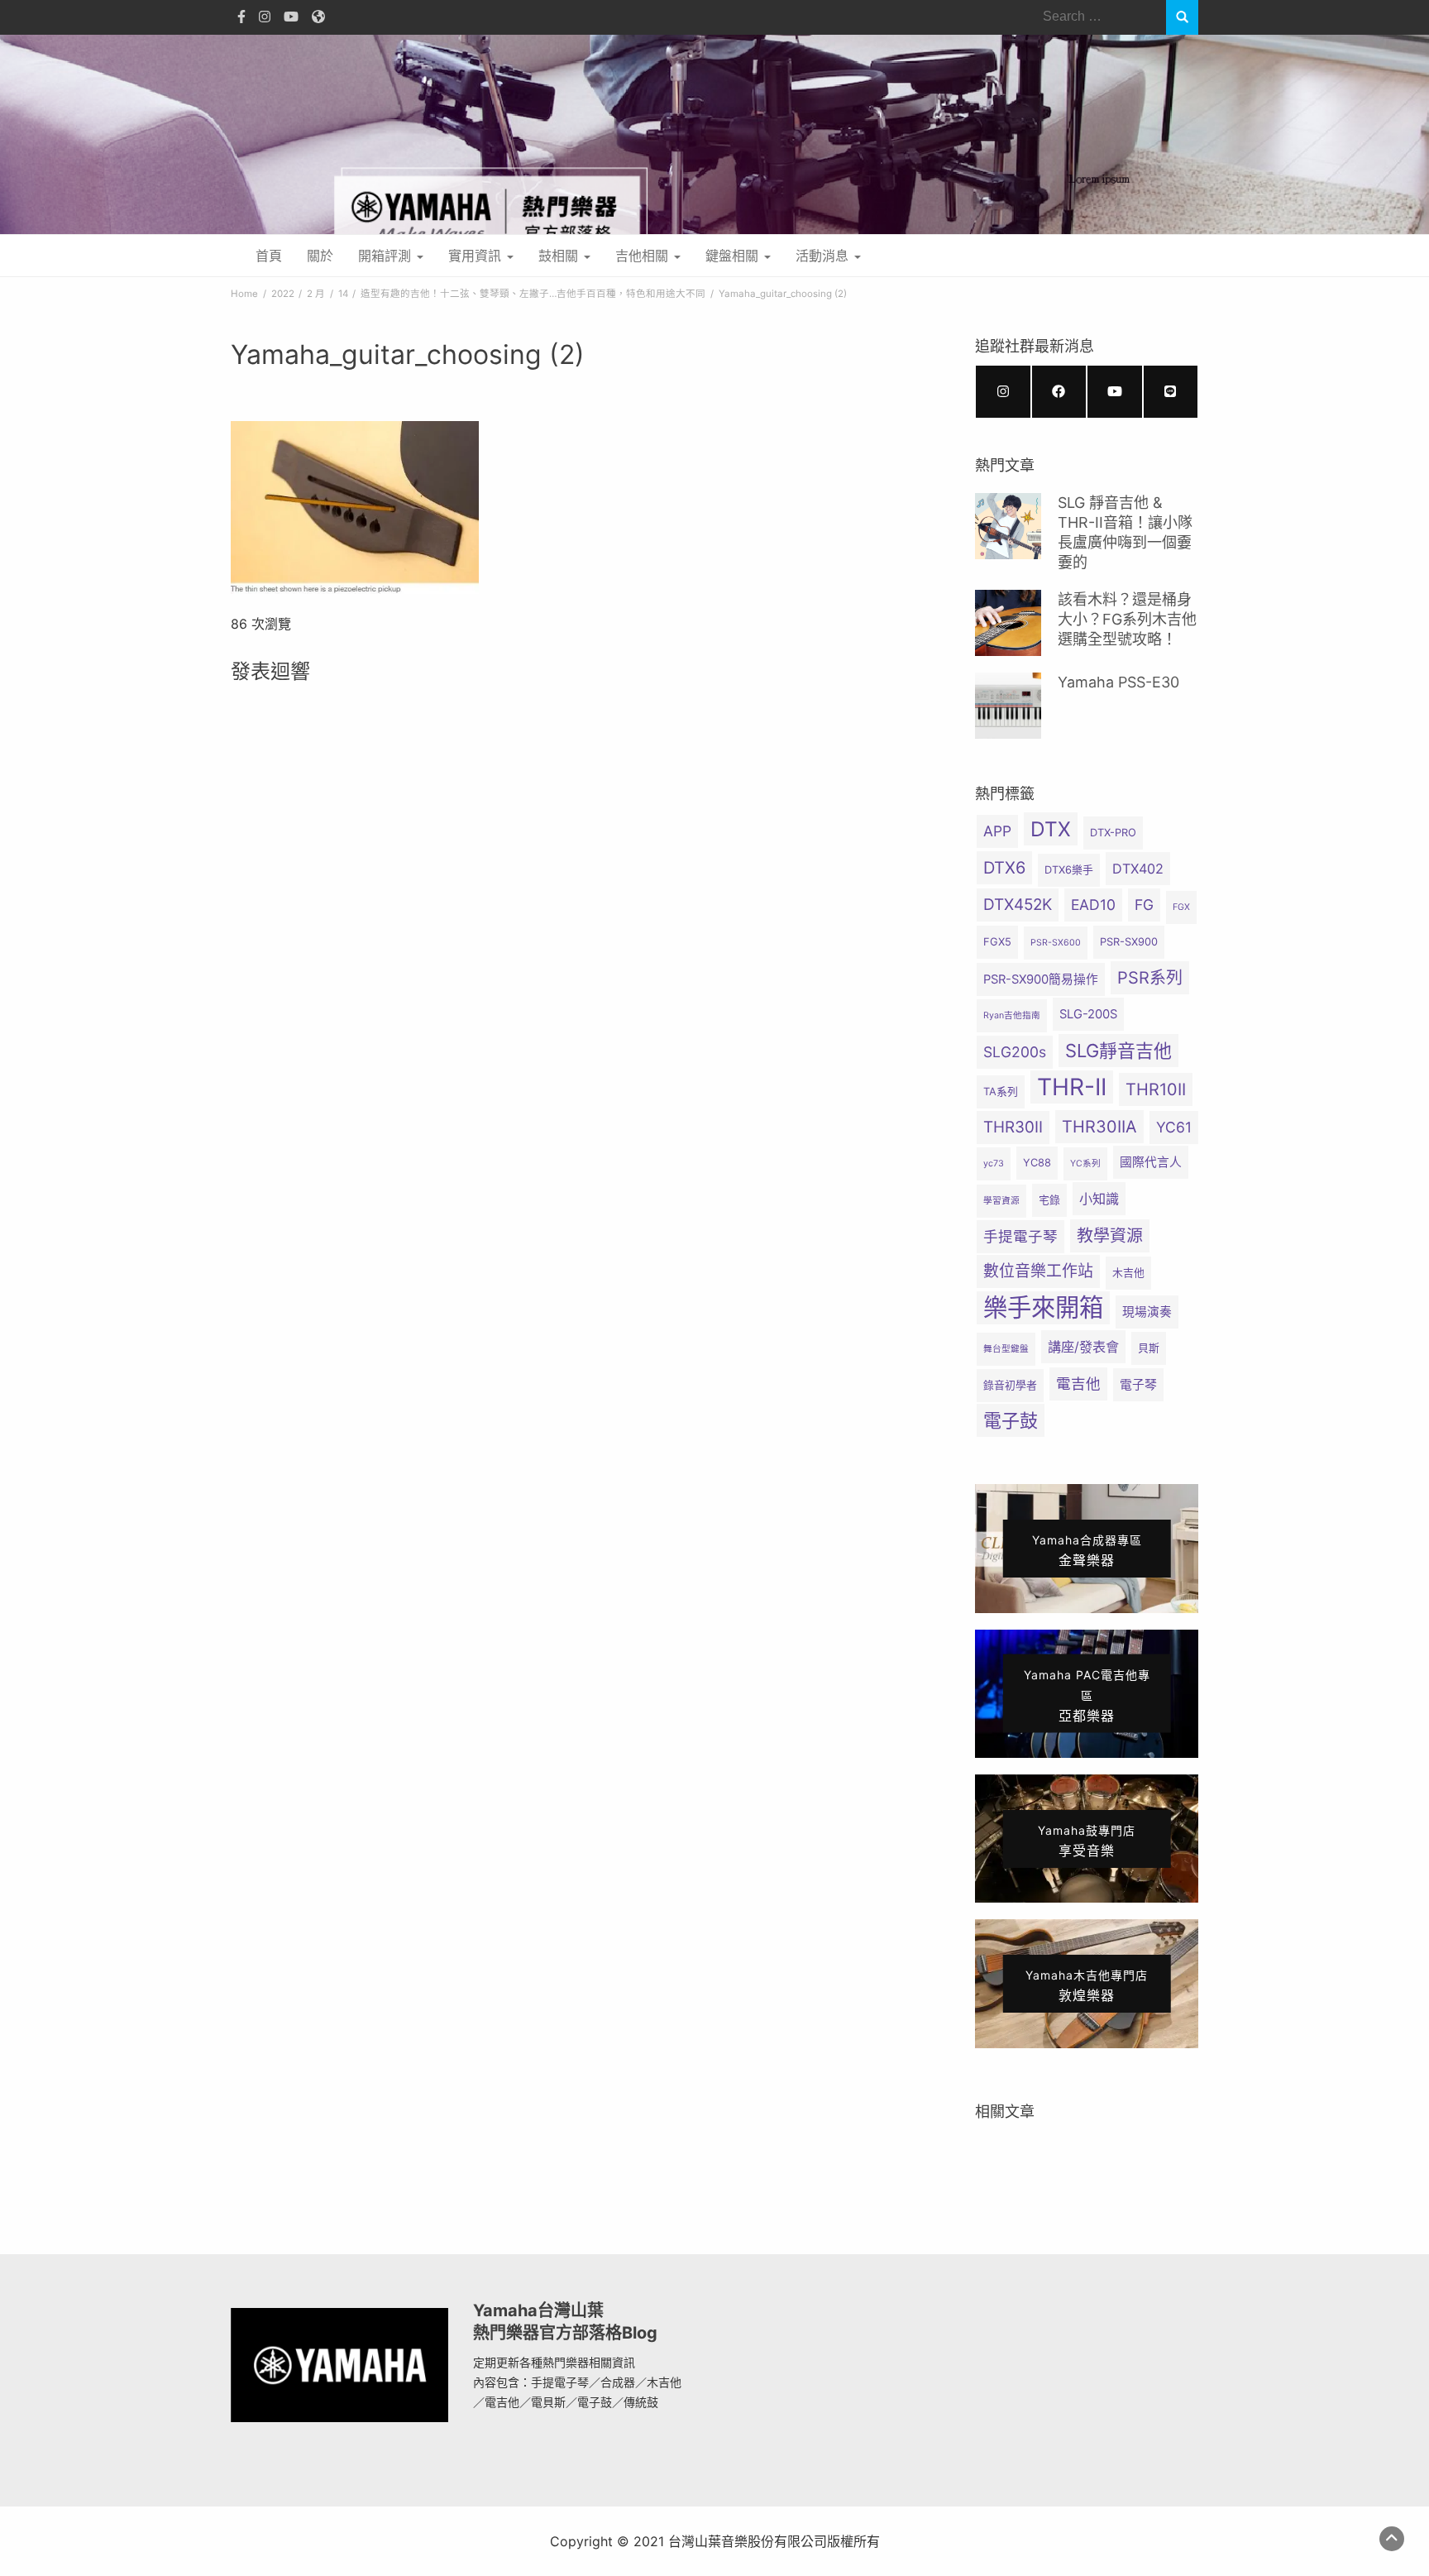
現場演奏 (1147, 1312)
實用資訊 (477, 256)
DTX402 (1138, 869)
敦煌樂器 (1087, 1986)
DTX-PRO (1113, 833)
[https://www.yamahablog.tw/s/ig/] (1003, 392)
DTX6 (1004, 868)
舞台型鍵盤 (1006, 1349)
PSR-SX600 (1056, 943)
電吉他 (1078, 1384)
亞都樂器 (1087, 1696)
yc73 (994, 1164)
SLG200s (1015, 1052)
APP (997, 831)
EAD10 (1093, 905)
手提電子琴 (1020, 1236)
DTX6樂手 (1069, 870)
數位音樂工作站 (1038, 1271)
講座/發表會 (1083, 1347)
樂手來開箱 (1043, 1307)
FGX (1181, 907)
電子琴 (1138, 1385)
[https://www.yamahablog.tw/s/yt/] (1115, 392)
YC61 (1174, 1127)
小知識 (1099, 1199)
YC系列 (1085, 1164)
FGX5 (997, 942)
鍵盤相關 (734, 256)
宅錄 (1049, 1200)
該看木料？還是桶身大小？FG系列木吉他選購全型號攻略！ (1127, 620)
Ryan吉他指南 (1012, 1015)
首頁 (269, 256)
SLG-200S (1088, 1014)
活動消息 (824, 256)
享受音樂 (1087, 1841)
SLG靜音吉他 (1118, 1051)
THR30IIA (1099, 1127)
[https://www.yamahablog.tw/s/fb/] (1059, 392)
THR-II (1072, 1087)
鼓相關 (560, 256)
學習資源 (1001, 1201)
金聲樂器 (1087, 1551)
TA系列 (1001, 1092)
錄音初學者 (1010, 1385)
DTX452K (1018, 905)
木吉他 (1128, 1273)
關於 (320, 256)
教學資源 (1110, 1236)
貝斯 (1149, 1348)
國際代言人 (1151, 1162)
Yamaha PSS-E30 (1118, 682)
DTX (1051, 829)
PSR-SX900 (1129, 942)
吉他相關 (644, 256)
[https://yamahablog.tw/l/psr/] (1171, 392)
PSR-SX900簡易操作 (1041, 979)
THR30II (1013, 1127)
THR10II (1156, 1089)
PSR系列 (1150, 978)
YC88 (1037, 1163)
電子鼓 (1011, 1420)
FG (1144, 905)
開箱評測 (387, 256)
